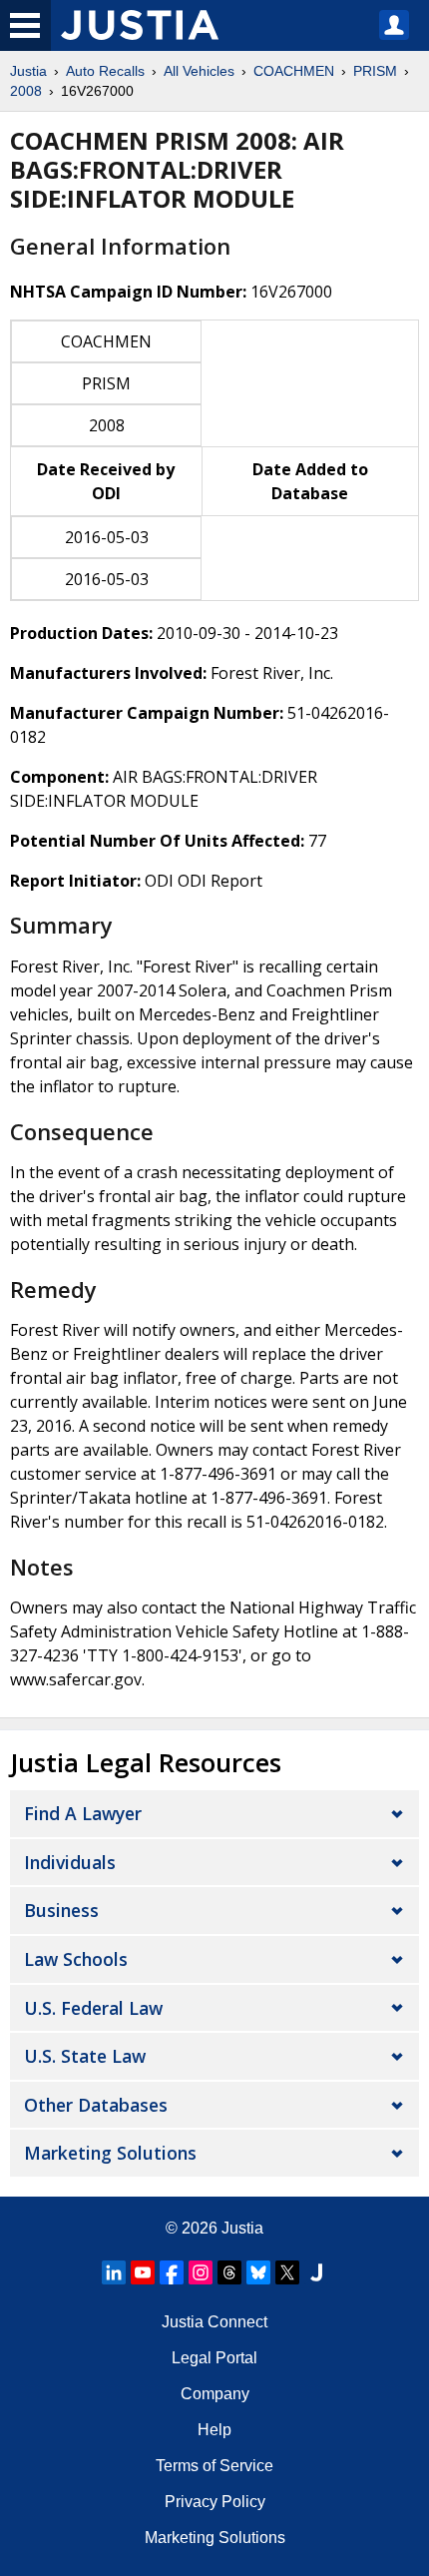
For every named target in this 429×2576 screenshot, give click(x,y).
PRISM (375, 71)
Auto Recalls (105, 71)
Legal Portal (214, 2358)
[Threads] (229, 2272)
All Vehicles (199, 71)
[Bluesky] (258, 2272)
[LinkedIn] (114, 2272)
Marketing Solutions (110, 2153)
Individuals (70, 1862)
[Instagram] (201, 2272)
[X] (287, 2272)
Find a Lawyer (83, 1813)
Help (214, 2430)
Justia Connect (214, 2322)
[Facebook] (172, 2272)
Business (61, 1910)
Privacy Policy (215, 2502)
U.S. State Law (85, 2056)
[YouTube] (143, 2272)
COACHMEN (294, 71)
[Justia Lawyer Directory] (316, 2272)
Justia (28, 71)
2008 (26, 91)
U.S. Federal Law (93, 2008)
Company (215, 2394)
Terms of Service (214, 2466)
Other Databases (96, 2105)
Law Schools (76, 1959)
